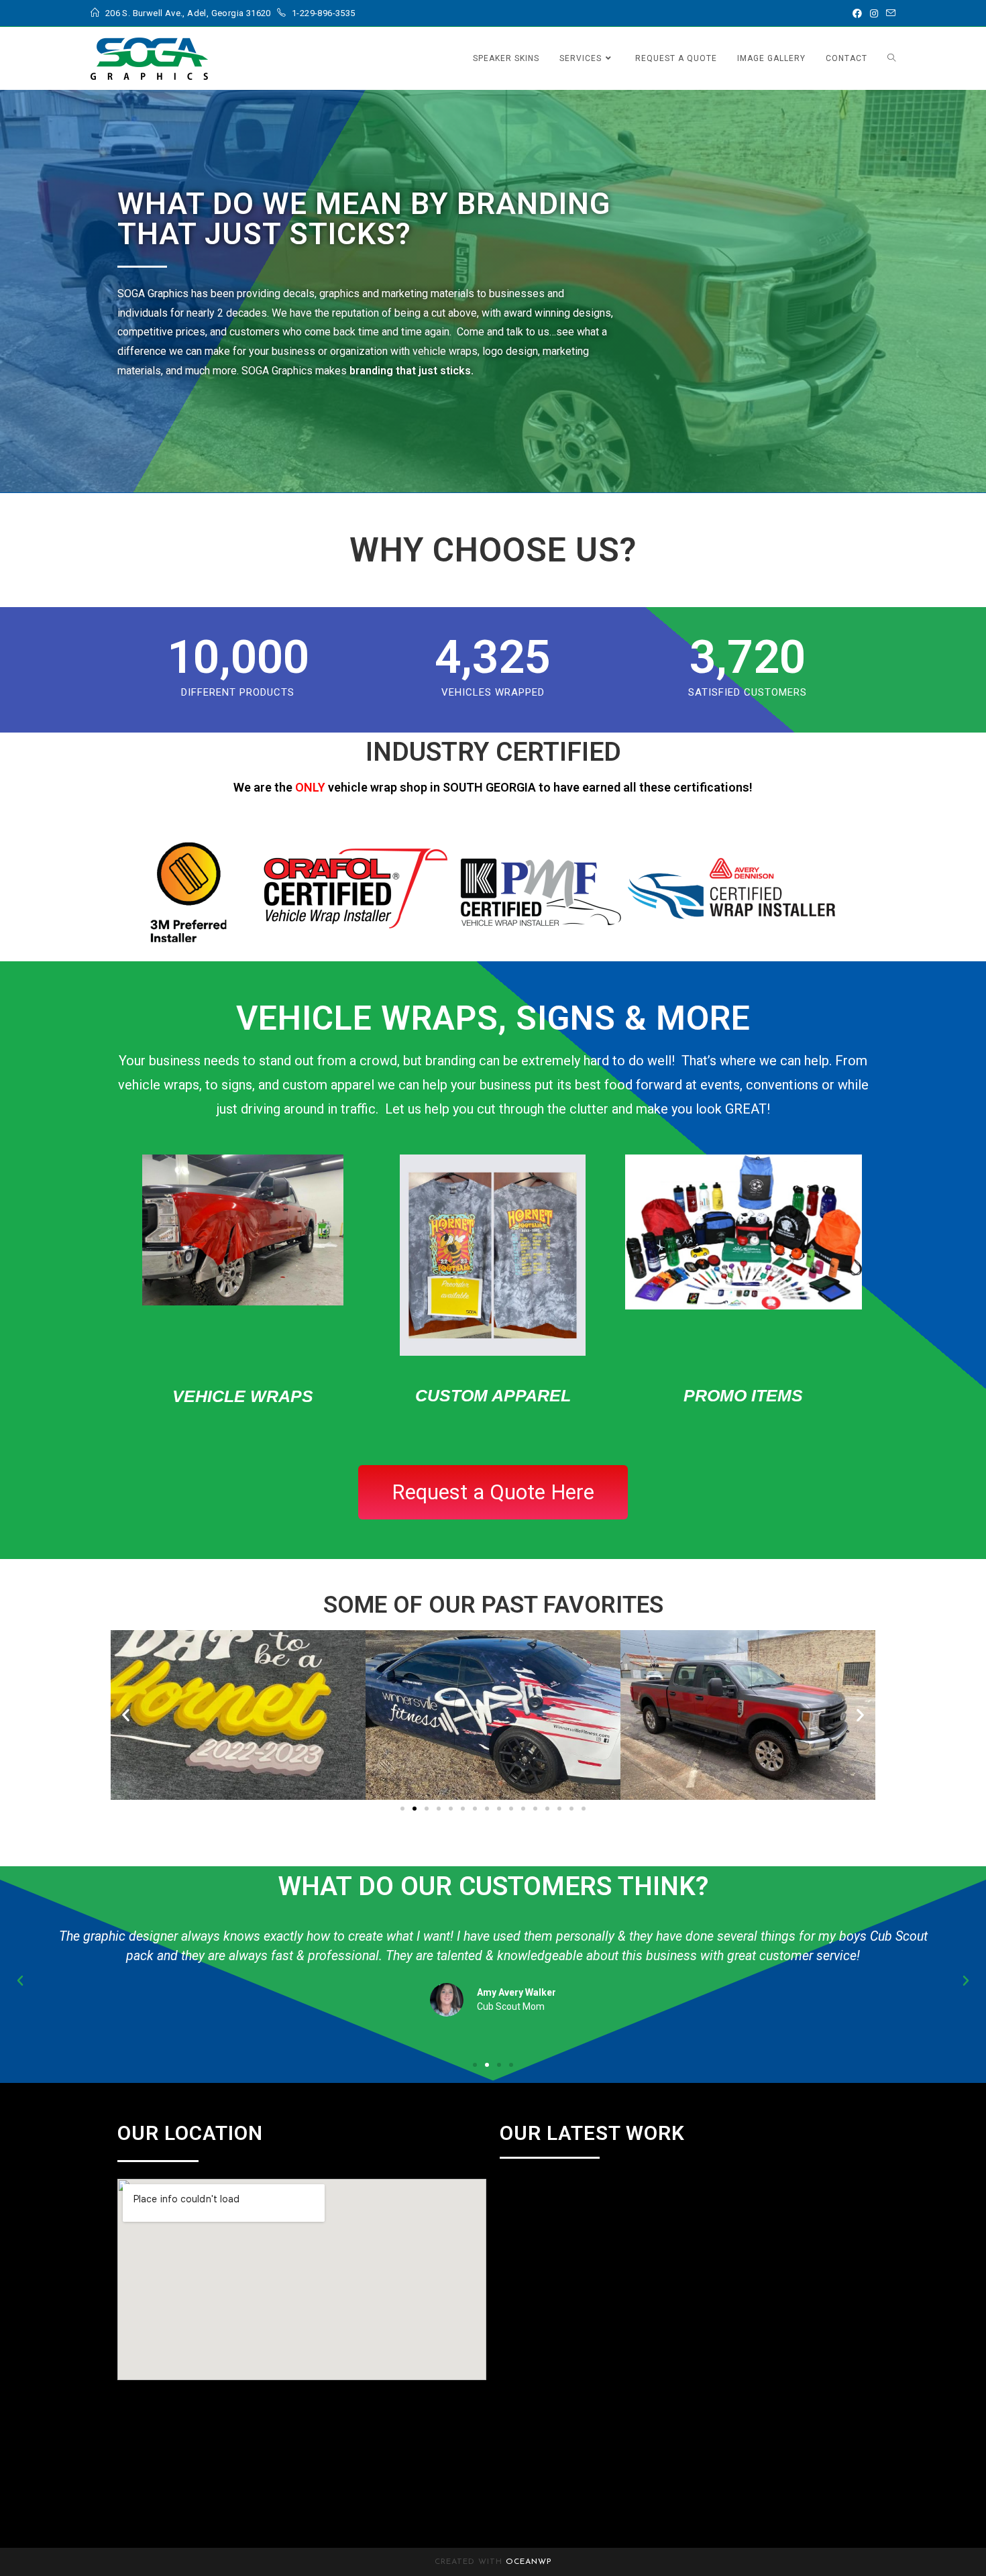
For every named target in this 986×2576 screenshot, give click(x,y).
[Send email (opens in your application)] (889, 13)
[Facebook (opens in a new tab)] (857, 13)
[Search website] (891, 58)
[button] (126, 1715)
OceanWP (529, 2562)
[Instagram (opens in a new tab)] (874, 13)
